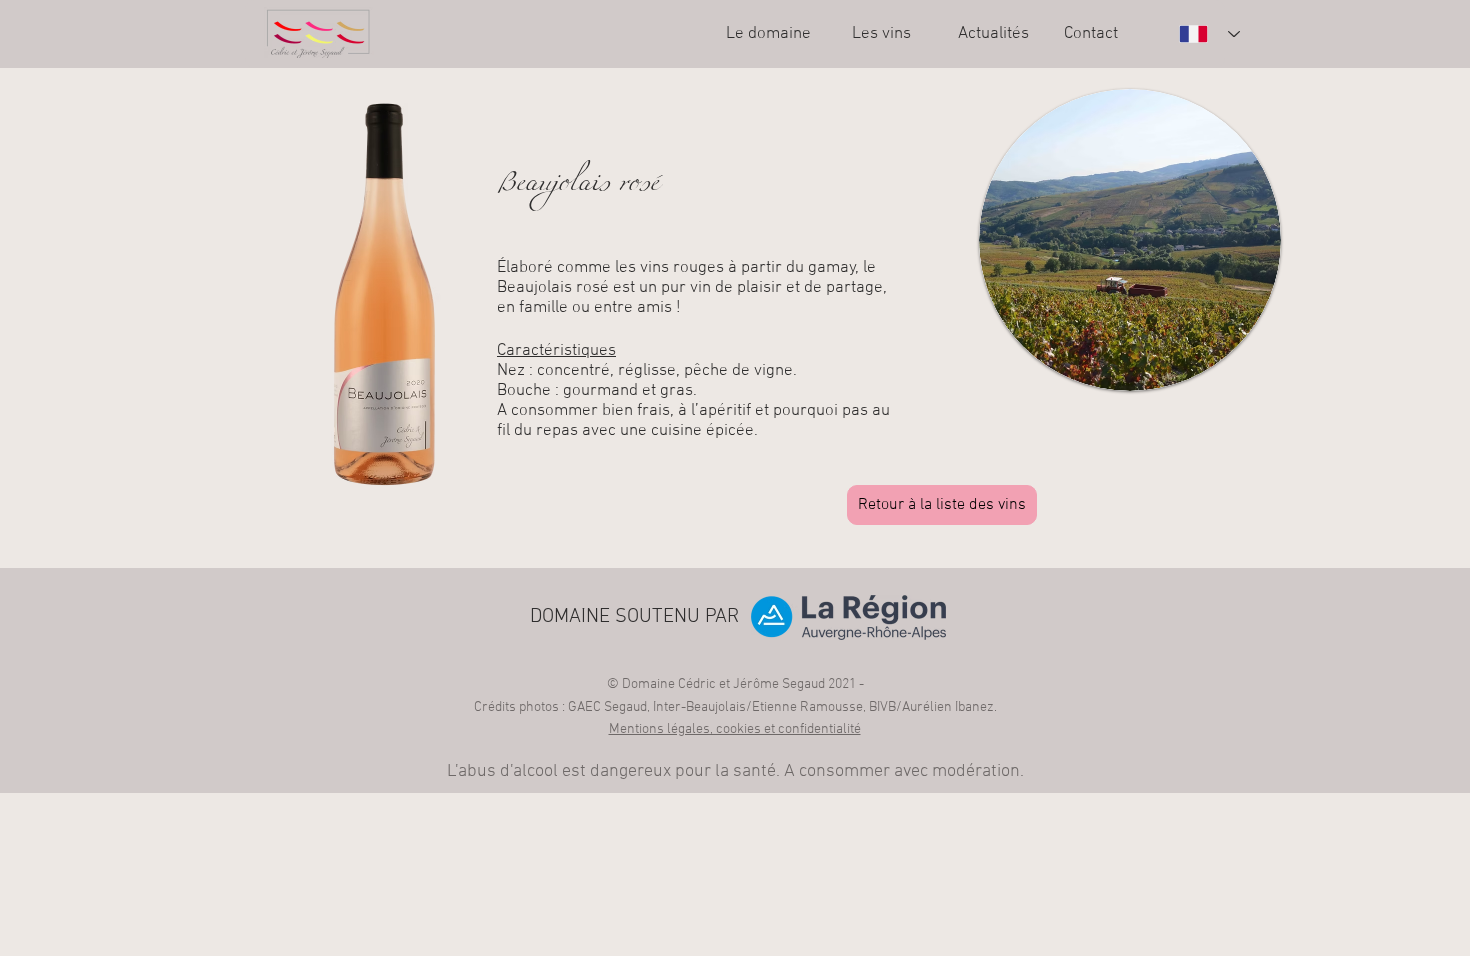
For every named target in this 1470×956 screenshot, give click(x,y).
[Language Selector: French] (1209, 34)
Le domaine (768, 34)
